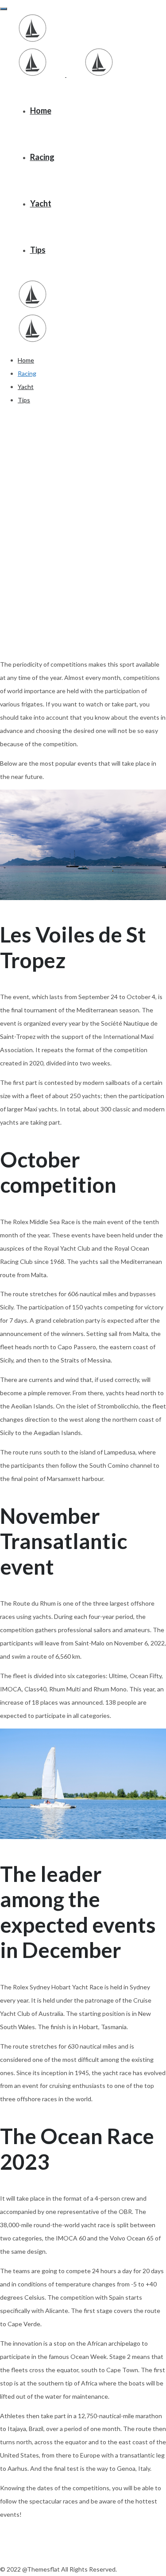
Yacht (41, 203)
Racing (42, 157)
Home (41, 111)
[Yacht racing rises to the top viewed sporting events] (33, 40)
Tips (38, 250)
